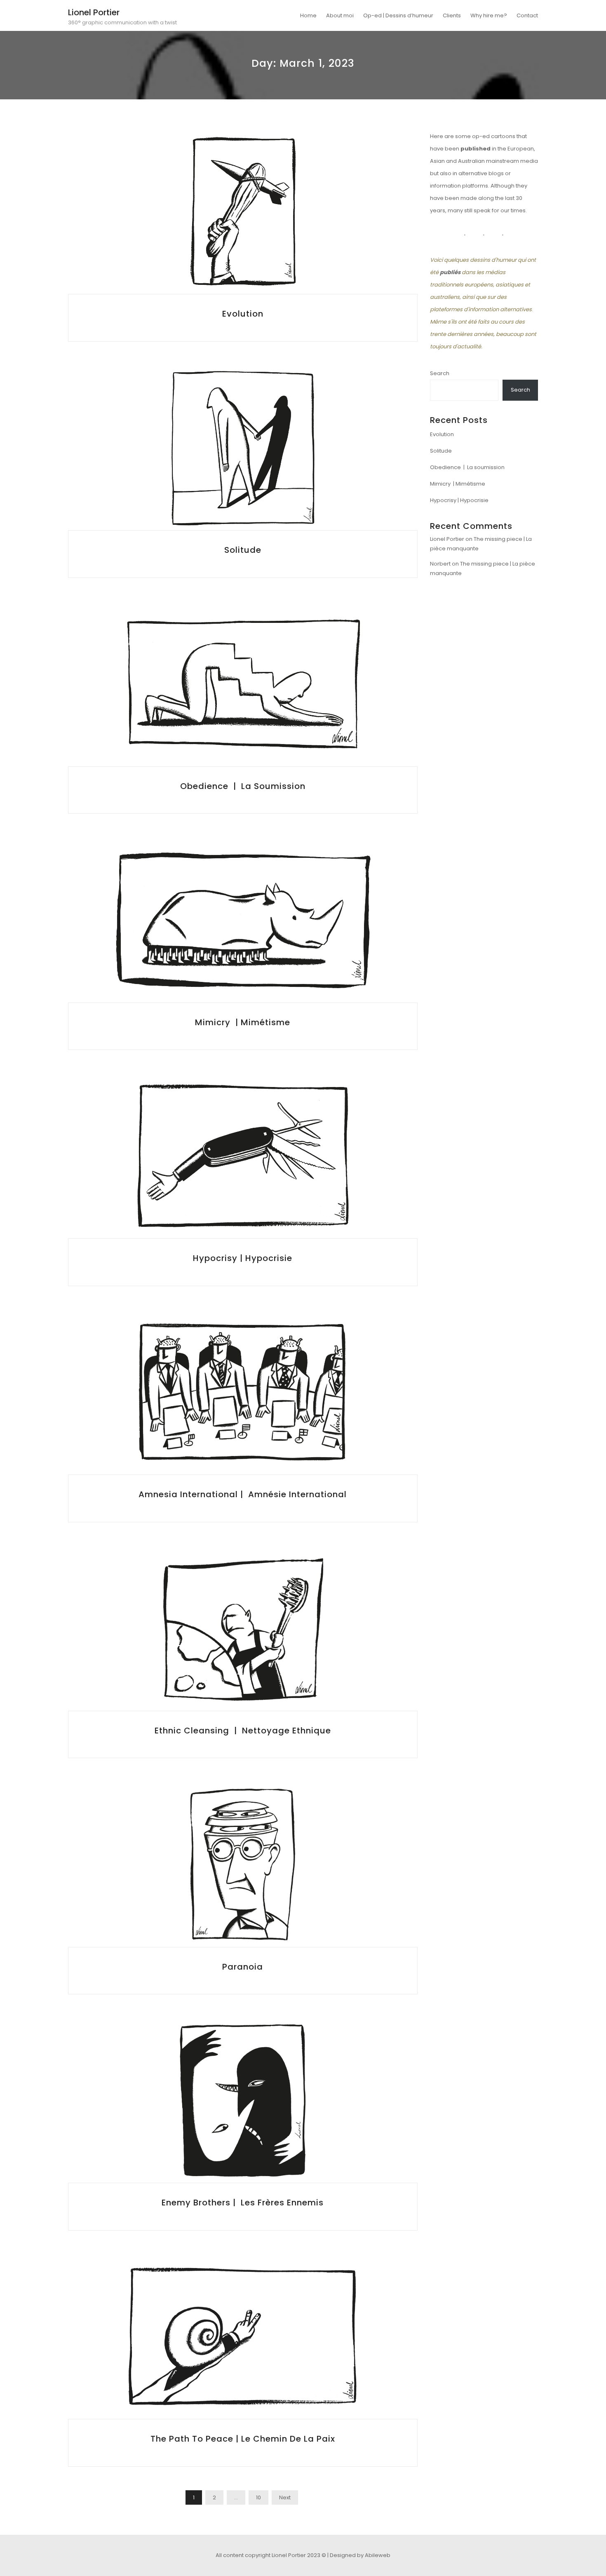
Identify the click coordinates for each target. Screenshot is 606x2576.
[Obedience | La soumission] (243, 685)
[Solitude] (243, 448)
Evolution (243, 314)
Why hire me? (489, 15)
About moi (340, 15)
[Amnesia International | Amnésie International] (243, 1393)
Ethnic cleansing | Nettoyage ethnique (243, 1731)
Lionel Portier (94, 12)
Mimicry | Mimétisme (243, 1022)
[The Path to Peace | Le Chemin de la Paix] (243, 2337)
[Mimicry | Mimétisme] (243, 920)
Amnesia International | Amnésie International (243, 1494)
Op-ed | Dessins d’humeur (398, 15)
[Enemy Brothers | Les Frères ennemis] (243, 2101)
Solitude (243, 550)
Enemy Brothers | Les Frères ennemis (243, 2203)
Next (285, 2497)
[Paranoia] (243, 1865)
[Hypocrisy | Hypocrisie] (243, 1156)
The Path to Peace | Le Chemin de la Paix (243, 2439)
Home (308, 15)
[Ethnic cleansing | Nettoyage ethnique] (243, 1629)
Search (440, 373)
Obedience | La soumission (243, 786)
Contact (527, 15)
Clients (452, 15)
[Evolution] (243, 212)
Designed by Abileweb (360, 2555)
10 (258, 2497)
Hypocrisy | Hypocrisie (243, 1258)
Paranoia (243, 1967)
